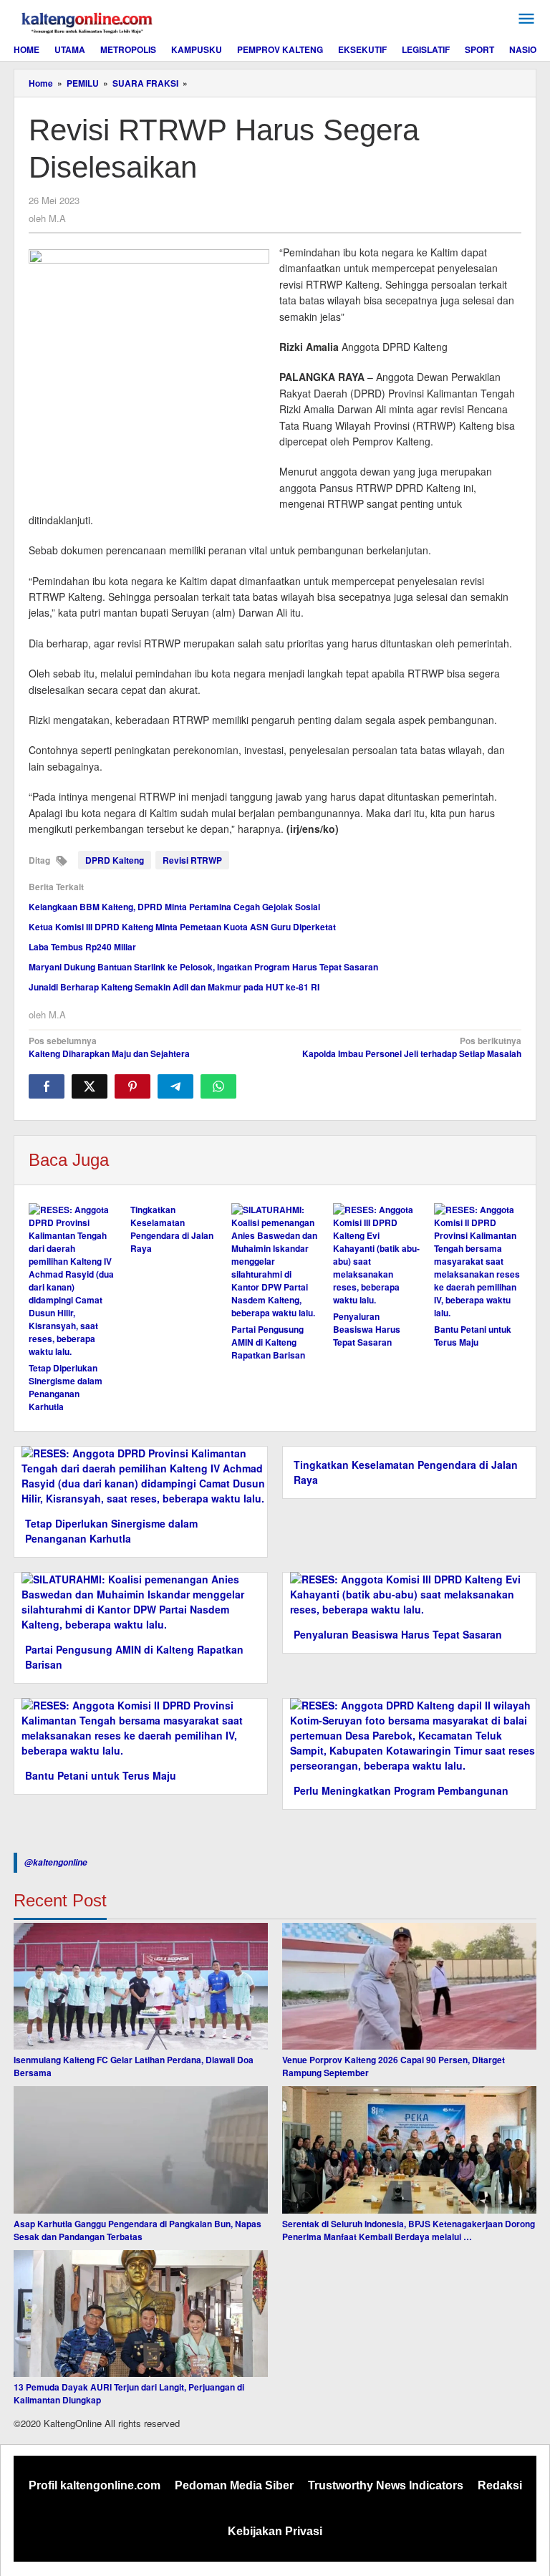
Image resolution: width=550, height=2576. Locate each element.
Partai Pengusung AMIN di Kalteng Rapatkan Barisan (268, 1342)
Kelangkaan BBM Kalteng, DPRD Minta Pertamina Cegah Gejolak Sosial (174, 907)
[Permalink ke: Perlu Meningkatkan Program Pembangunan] (409, 1734)
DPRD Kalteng (115, 860)
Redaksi (500, 2485)
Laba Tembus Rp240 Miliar (82, 947)
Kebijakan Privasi (275, 2531)
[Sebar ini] (47, 1086)
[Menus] (526, 19)
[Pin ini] (132, 1086)
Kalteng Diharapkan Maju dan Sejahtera (109, 1047)
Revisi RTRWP (192, 860)
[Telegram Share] (175, 1086)
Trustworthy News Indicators (386, 2485)
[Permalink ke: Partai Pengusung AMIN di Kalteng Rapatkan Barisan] (275, 1261)
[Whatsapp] (218, 1086)
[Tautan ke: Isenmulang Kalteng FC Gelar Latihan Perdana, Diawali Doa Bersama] (141, 1987)
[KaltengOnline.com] (88, 21)
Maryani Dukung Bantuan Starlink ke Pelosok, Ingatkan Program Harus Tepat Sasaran (203, 967)
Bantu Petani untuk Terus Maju (473, 1336)
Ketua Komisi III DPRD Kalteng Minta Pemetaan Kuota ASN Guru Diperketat (182, 927)
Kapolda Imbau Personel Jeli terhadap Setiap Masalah (412, 1047)
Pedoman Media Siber (234, 2485)
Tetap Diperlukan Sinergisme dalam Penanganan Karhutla (66, 1387)
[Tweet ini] (90, 1086)
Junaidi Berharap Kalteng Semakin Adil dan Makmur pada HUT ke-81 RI (174, 987)
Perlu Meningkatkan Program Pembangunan (401, 1790)
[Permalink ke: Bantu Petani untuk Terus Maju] (478, 1261)
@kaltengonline (56, 1862)
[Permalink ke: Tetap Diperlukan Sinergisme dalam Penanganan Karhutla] (72, 1280)
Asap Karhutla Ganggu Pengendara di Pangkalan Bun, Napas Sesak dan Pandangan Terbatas (137, 2230)
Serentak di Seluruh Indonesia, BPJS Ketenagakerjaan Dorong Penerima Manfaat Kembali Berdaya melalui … (409, 2230)
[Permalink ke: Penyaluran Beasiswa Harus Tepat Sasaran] (377, 1255)
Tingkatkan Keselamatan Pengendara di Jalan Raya (172, 1229)
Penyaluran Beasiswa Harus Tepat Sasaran (367, 1329)
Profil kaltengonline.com (95, 2485)
